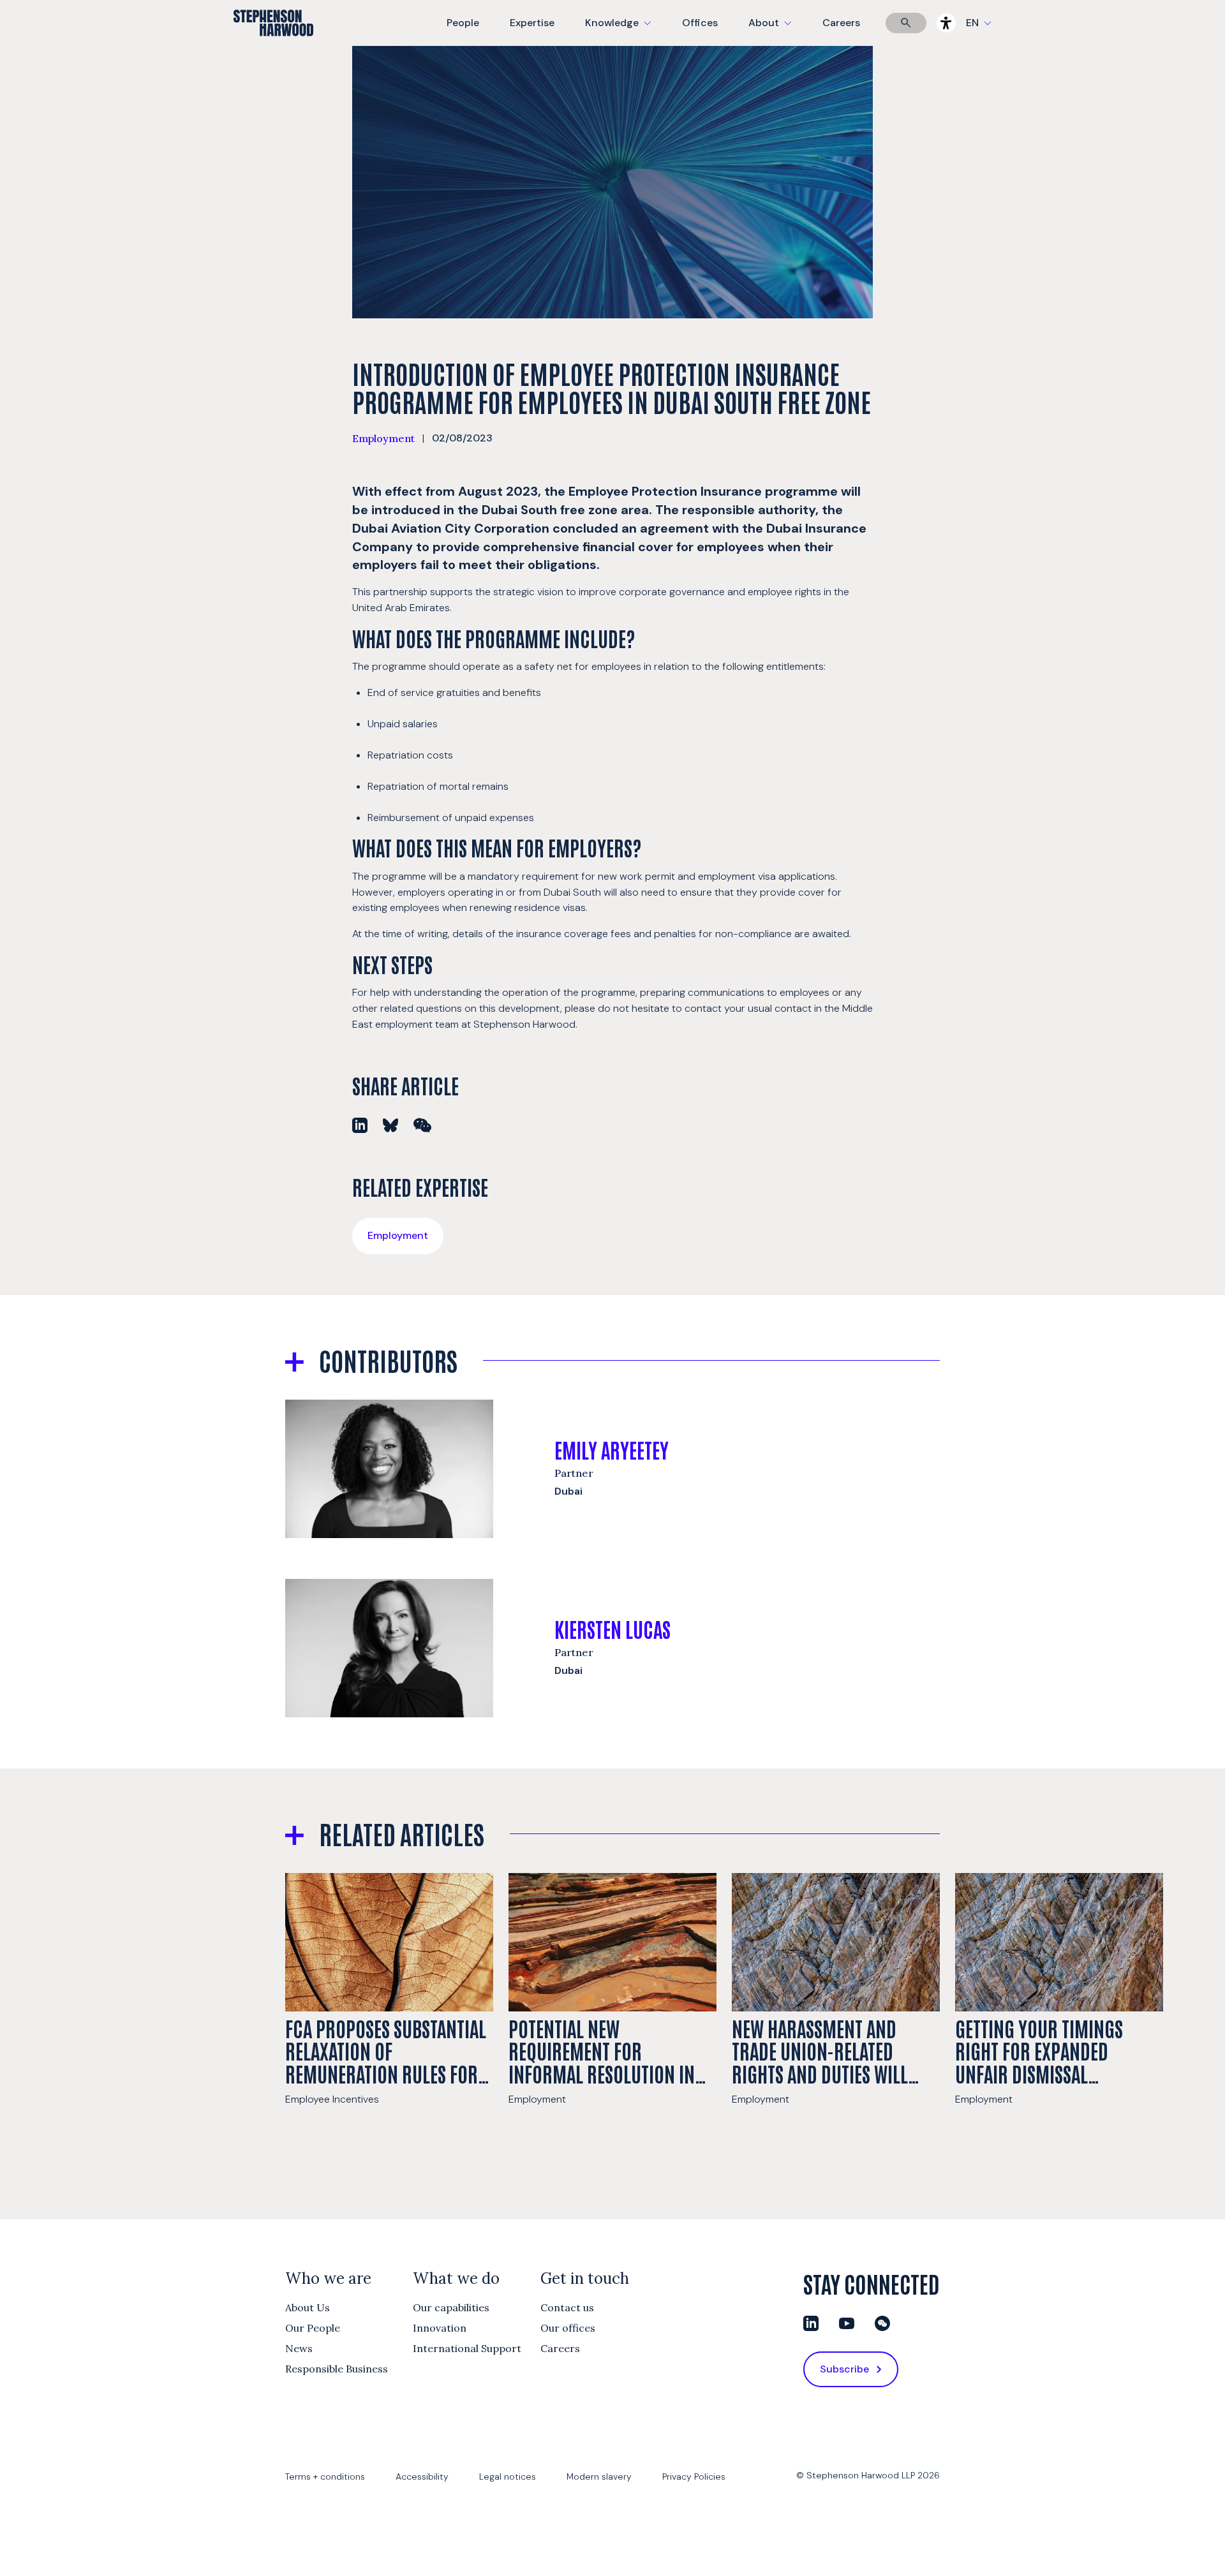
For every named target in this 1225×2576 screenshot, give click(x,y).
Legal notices (508, 2476)
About (778, 31)
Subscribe (844, 2369)
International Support (467, 2348)
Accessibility (422, 2476)
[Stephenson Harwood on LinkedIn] (811, 2323)
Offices (700, 23)
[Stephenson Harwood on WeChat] (882, 2323)
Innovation (440, 2328)
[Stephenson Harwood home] (273, 45)
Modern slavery (599, 2476)
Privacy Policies (694, 2476)
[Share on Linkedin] (360, 1125)
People (463, 23)
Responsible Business (337, 2369)
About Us (308, 2307)
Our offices (568, 2328)
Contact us (567, 2307)
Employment (383, 438)
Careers (841, 23)
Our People (313, 2328)
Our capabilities (451, 2307)
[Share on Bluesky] (390, 1125)
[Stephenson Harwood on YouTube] (847, 2323)
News (299, 2348)
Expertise (532, 23)
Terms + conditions (325, 2476)
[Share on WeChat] (422, 1125)
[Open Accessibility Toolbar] (946, 23)
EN (972, 23)
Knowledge (616, 31)
